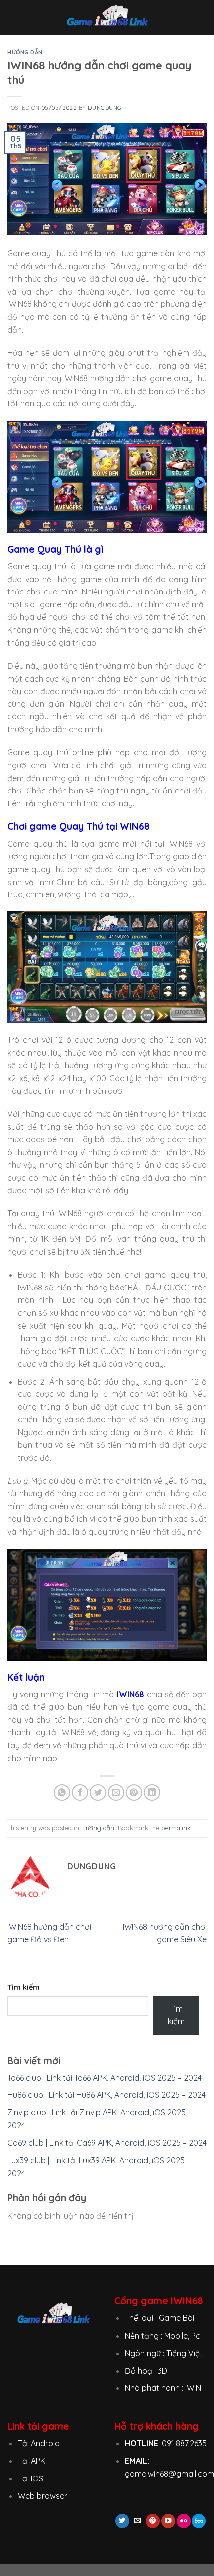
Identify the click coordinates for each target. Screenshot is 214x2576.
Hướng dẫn (25, 52)
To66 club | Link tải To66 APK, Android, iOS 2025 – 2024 (105, 2078)
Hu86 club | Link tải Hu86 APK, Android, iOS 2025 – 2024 (107, 2095)
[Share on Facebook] (80, 1793)
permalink (176, 1828)
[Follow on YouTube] (168, 2521)
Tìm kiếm (24, 1987)
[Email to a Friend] (116, 1793)
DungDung (105, 108)
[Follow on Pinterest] (153, 2521)
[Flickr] (184, 2521)
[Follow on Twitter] (122, 2521)
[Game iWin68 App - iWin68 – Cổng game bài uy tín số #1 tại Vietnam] (107, 17)
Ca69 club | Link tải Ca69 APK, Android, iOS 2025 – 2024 (107, 2143)
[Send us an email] (137, 2521)
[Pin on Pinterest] (134, 1793)
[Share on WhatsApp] (62, 1793)
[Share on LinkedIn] (152, 1793)
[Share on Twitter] (98, 1793)
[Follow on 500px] (199, 2521)
